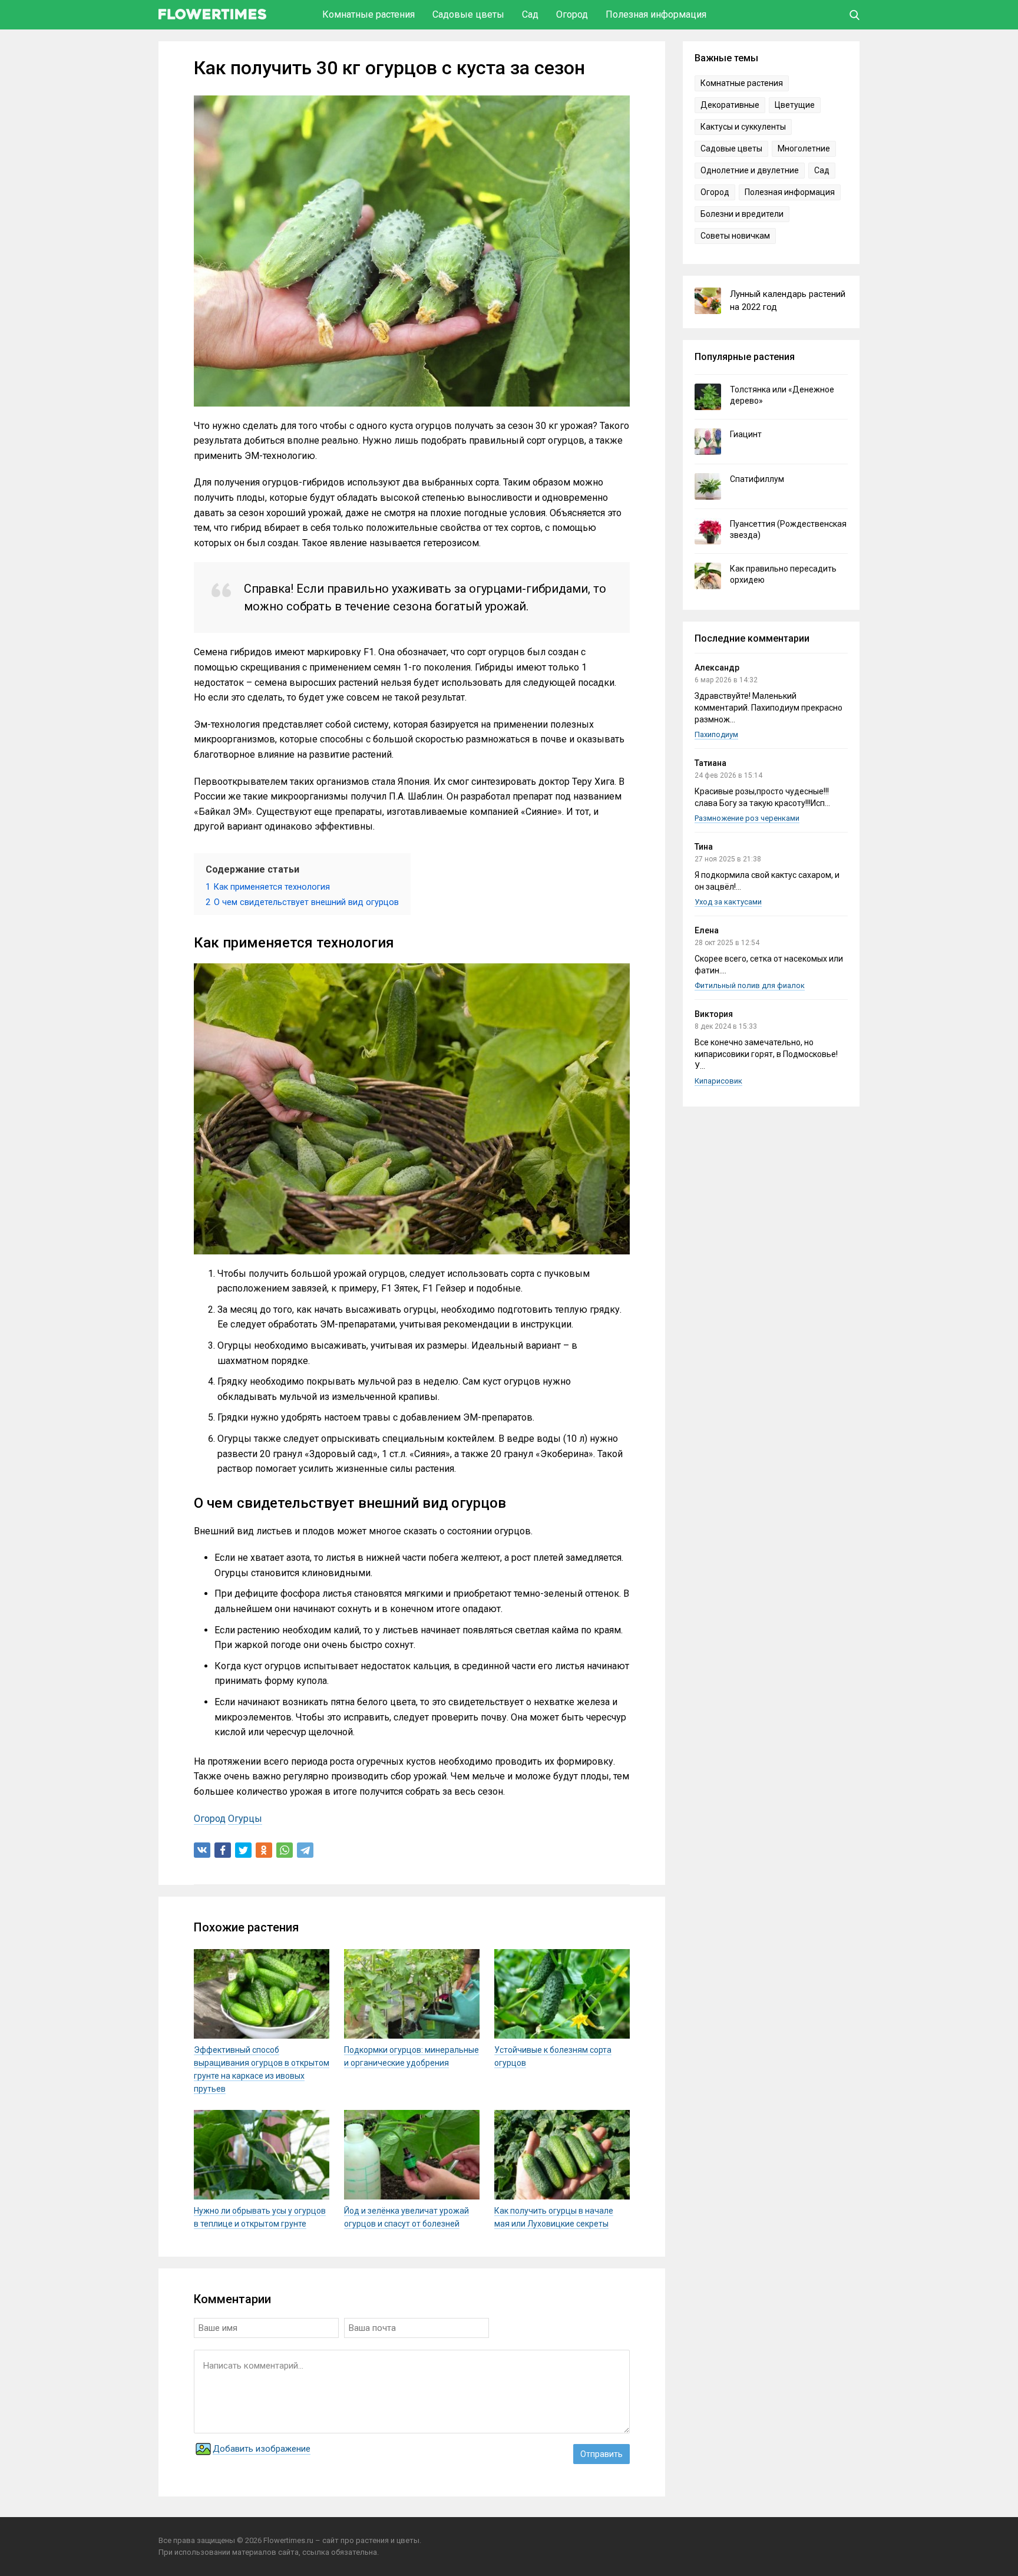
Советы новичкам (735, 236)
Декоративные (730, 105)
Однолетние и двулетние (750, 170)
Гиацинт (746, 434)
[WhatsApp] (285, 1850)
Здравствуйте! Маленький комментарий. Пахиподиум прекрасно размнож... (769, 708)
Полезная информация (656, 14)
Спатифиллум (757, 479)
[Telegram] (305, 1850)
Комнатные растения (368, 14)
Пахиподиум (716, 734)
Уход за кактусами (728, 902)
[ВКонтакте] (202, 1850)
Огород (572, 14)
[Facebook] (223, 1850)
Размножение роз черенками (747, 818)
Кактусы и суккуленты (743, 127)
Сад (530, 14)
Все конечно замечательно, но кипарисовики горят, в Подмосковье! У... (766, 1054)
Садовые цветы (468, 14)
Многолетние (804, 148)
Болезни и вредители (742, 214)
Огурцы (245, 1819)
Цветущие (795, 105)
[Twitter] (243, 1850)
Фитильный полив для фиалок (750, 985)
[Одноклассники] (264, 1850)
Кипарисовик (718, 1081)
